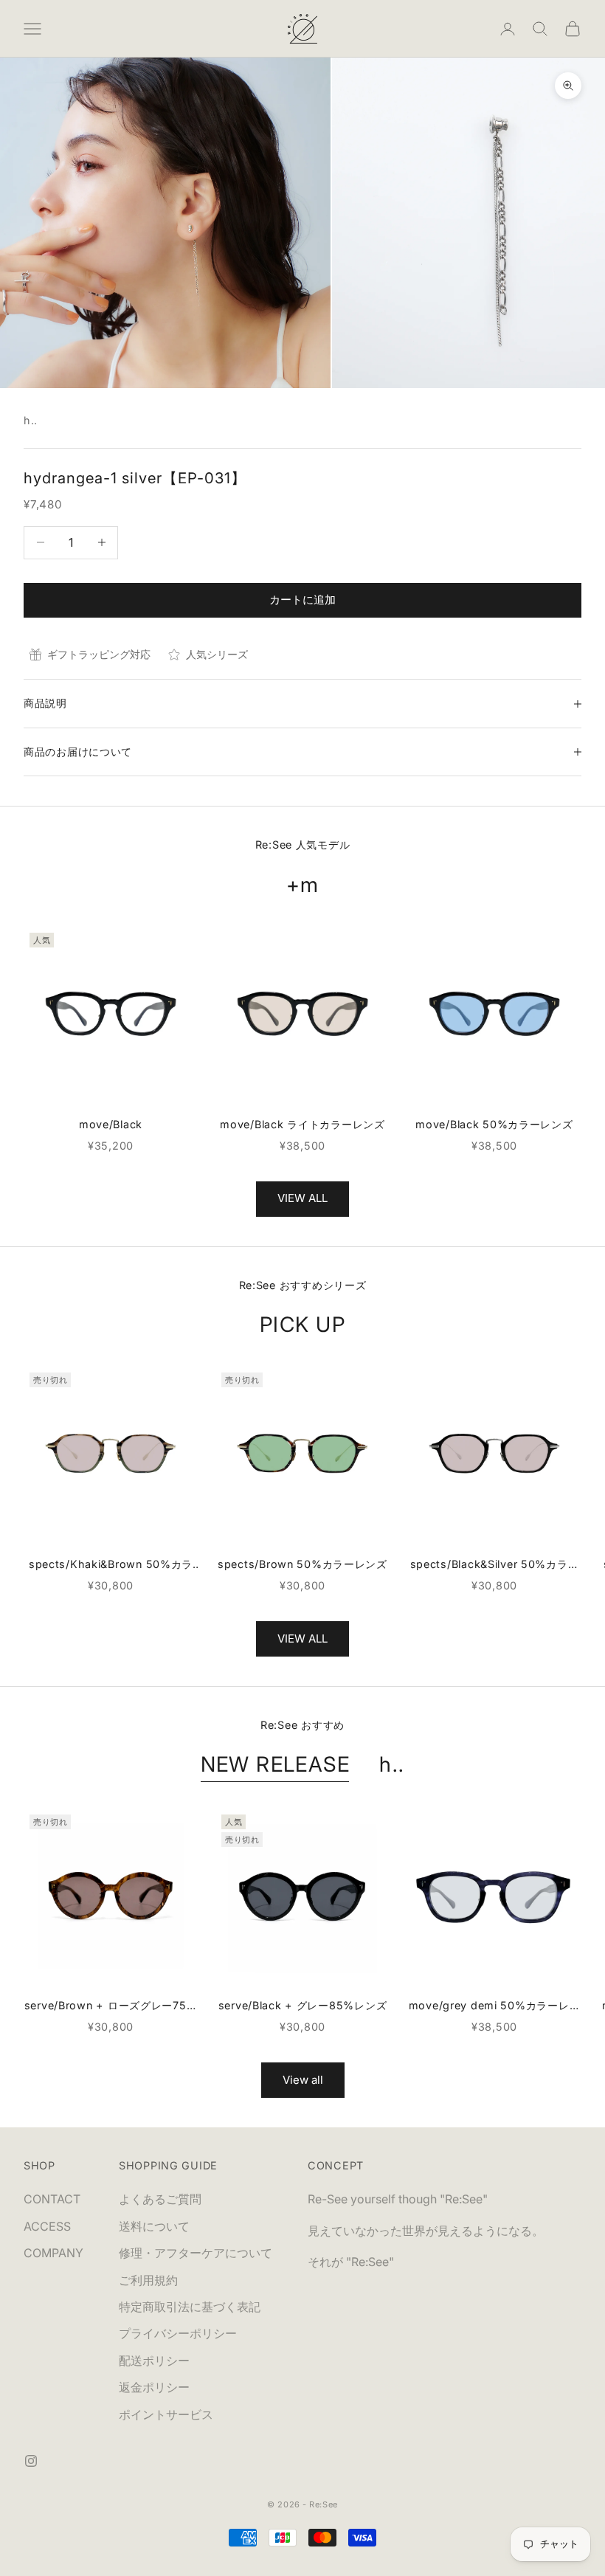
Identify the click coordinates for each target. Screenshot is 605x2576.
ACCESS (47, 2226)
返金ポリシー (154, 2387)
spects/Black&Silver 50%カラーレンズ (495, 1565)
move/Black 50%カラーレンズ (494, 1124)
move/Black (111, 1124)
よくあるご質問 (160, 2199)
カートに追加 (302, 600)
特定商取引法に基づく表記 (190, 2307)
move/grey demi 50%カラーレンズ (495, 2007)
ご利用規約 (148, 2280)
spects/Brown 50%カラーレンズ (302, 1564)
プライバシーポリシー (178, 2333)
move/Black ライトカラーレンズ (302, 1124)
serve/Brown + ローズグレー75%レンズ (111, 2007)
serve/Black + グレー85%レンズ (303, 2005)
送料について (154, 2226)
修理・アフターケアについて (196, 2253)
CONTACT (52, 2199)
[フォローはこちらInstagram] (31, 2461)
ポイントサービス (166, 2414)
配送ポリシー (154, 2361)
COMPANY (53, 2253)
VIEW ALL (302, 1198)
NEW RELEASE (276, 1764)
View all (303, 2080)
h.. (31, 420)
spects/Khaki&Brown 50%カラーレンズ (111, 1565)
